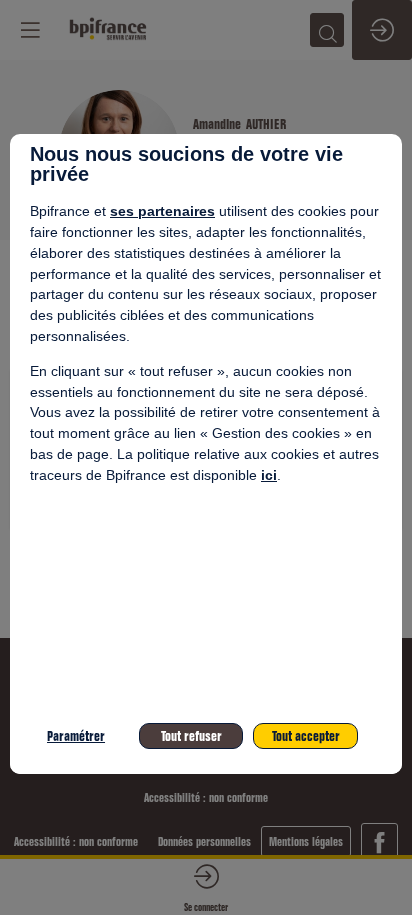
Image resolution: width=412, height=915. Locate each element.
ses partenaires (162, 211)
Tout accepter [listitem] (306, 736)
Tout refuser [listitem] (191, 736)
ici (269, 475)
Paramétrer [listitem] (76, 736)
